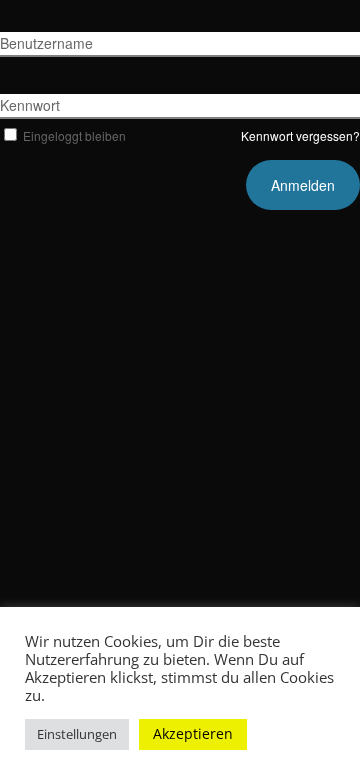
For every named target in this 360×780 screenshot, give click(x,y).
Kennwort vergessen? (300, 135)
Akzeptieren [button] (193, 733)
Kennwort (30, 105)
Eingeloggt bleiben (74, 135)
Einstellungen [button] (77, 734)
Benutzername (46, 43)
